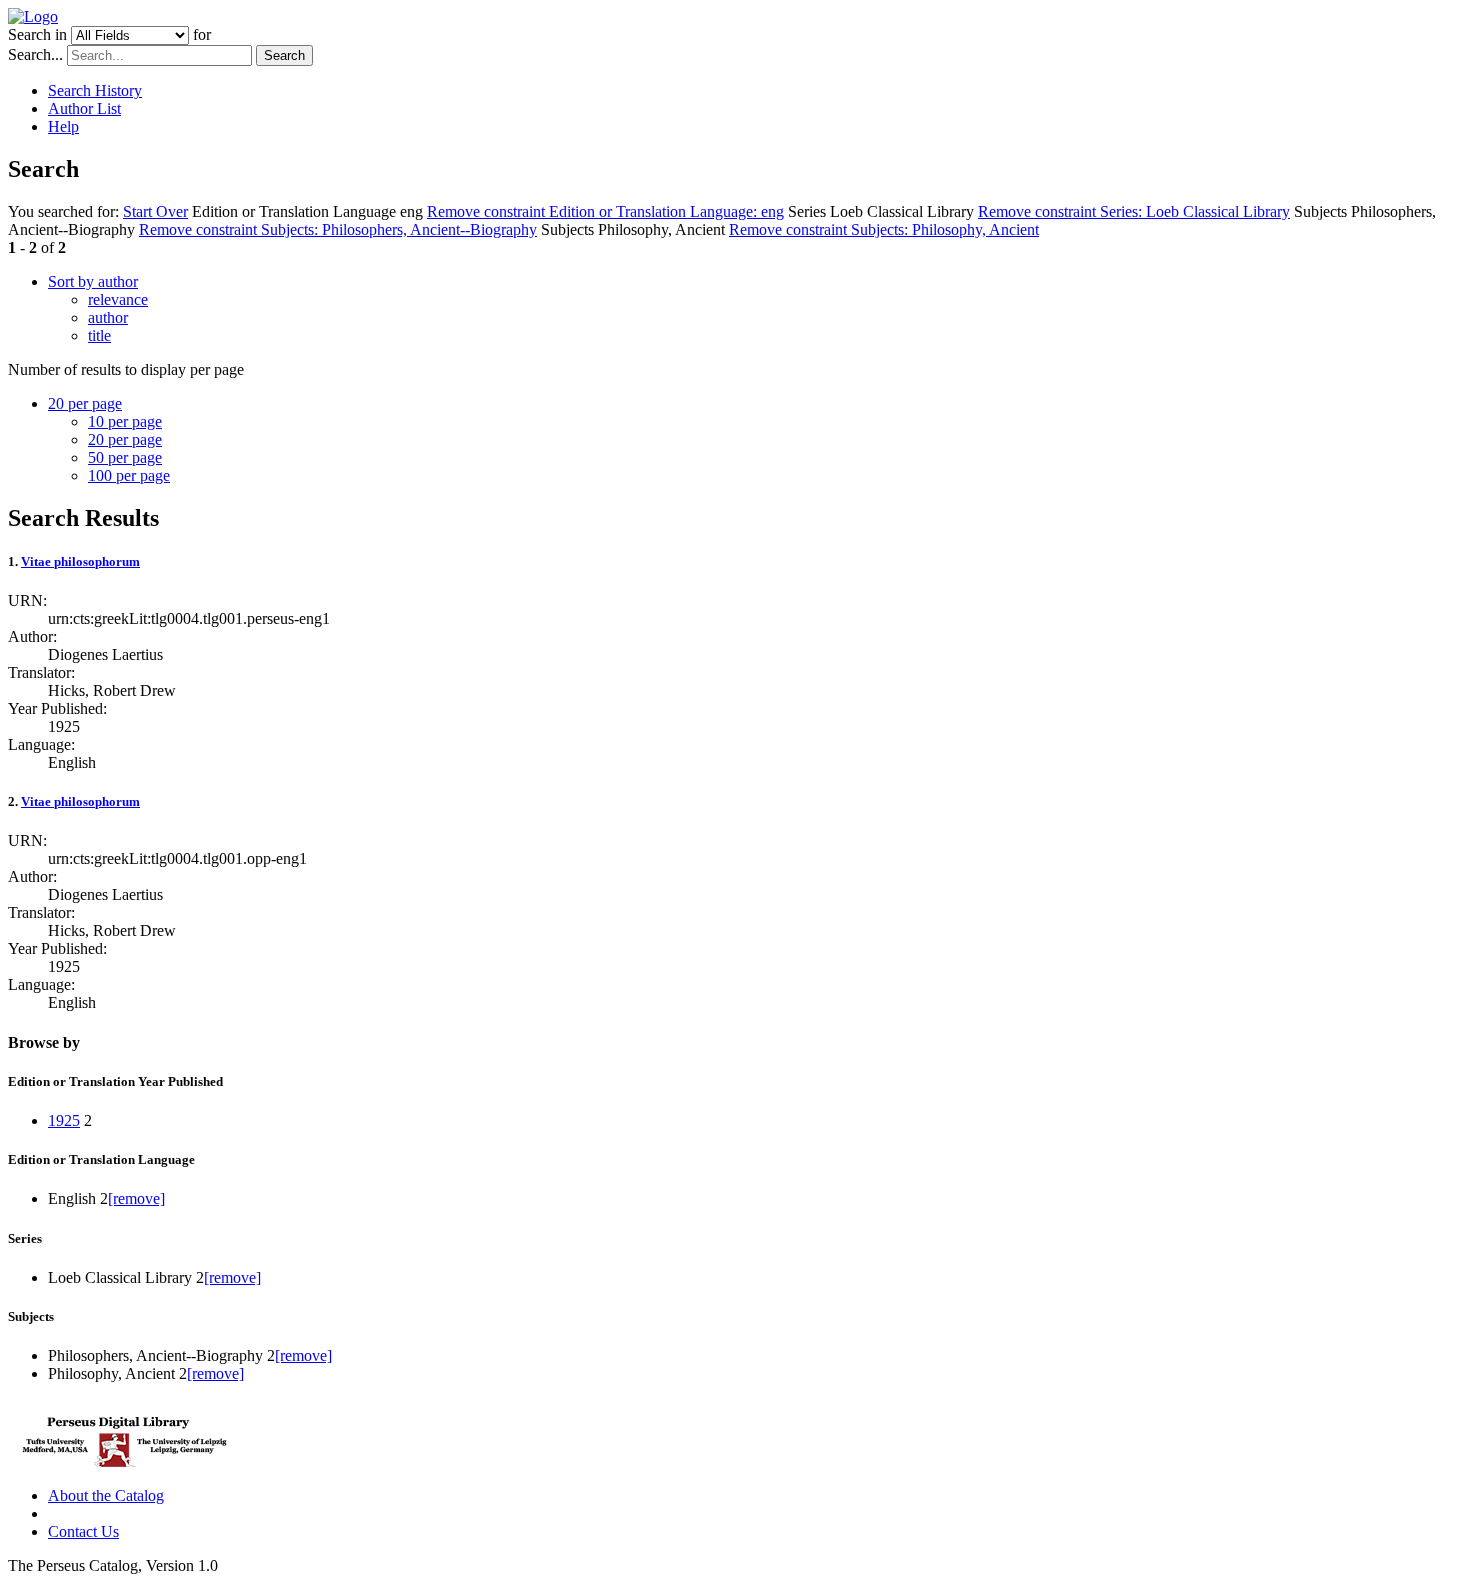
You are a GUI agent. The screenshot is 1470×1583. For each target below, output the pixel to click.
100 (129, 475)
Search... (35, 54)
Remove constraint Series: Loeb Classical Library (1134, 211)
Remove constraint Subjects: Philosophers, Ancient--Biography (338, 229)
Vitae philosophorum (80, 561)
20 (125, 439)
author (108, 317)
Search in (37, 34)
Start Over (155, 211)
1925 (64, 1120)
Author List (84, 108)
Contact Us (83, 1531)
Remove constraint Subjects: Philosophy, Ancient (884, 229)
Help (63, 126)
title (99, 335)
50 (125, 457)
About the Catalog (106, 1495)
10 (125, 421)
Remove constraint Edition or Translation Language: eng (605, 211)
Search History (95, 90)
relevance (118, 299)
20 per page (85, 403)
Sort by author (93, 281)
